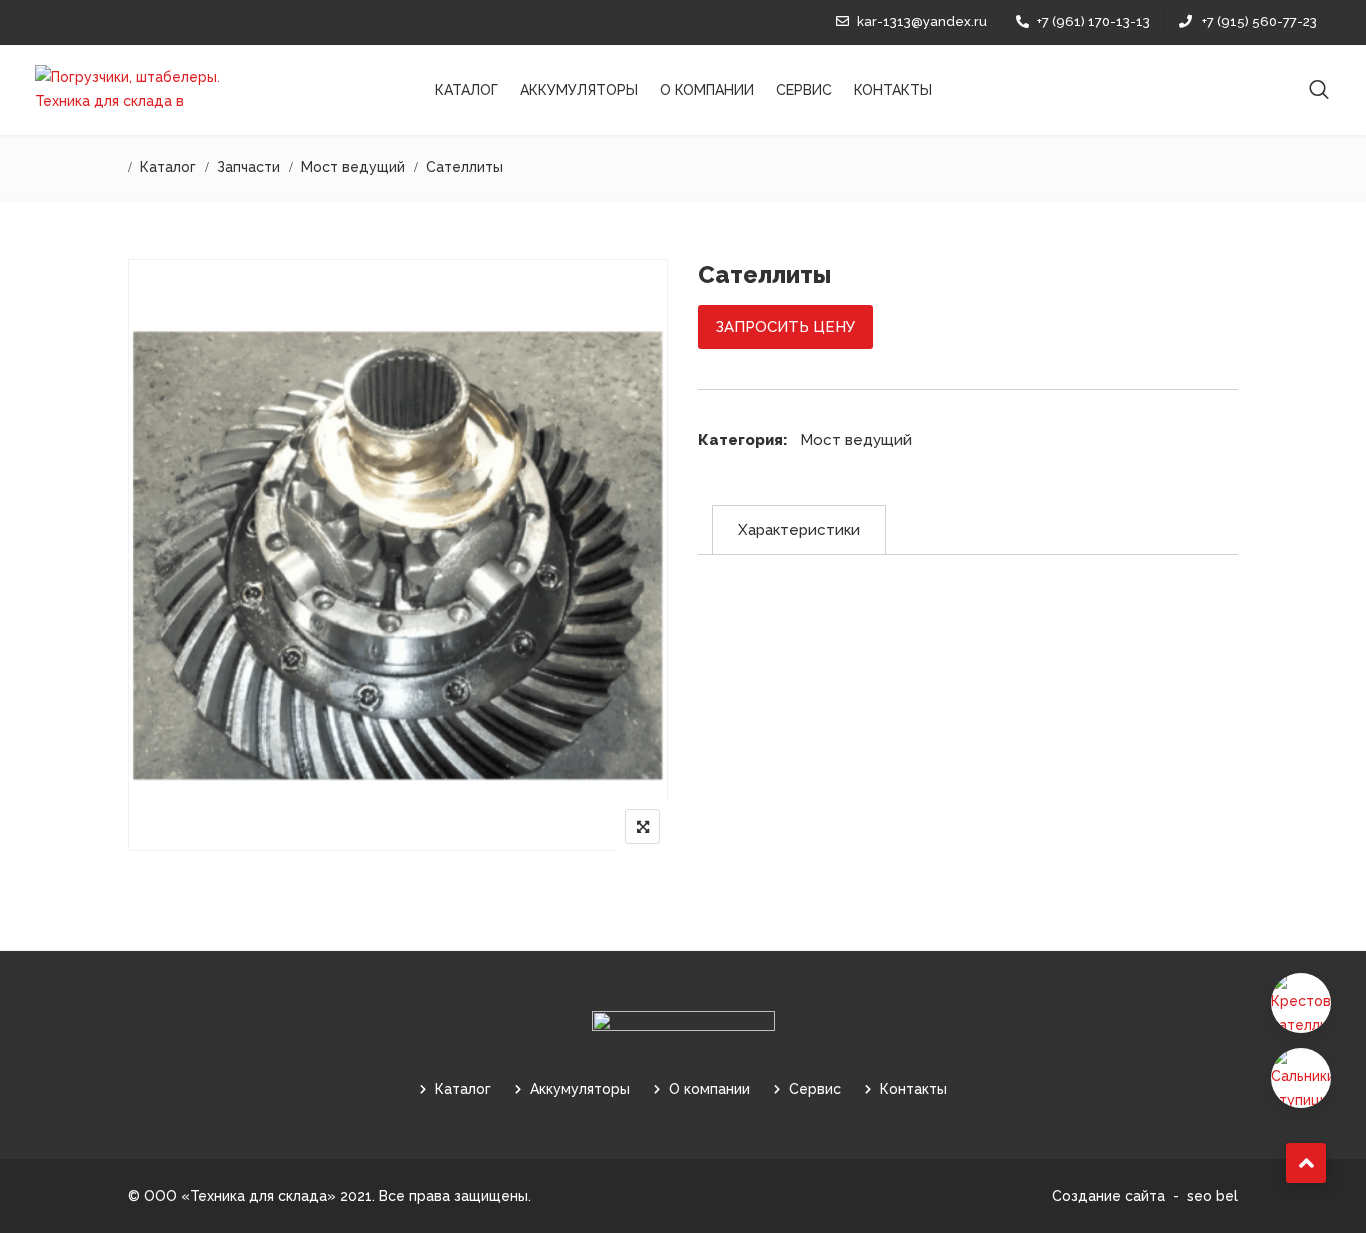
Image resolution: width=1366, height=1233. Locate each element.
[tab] (799, 530)
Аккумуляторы (579, 90)
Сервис (804, 90)
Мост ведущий (856, 440)
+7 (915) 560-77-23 (1259, 21)
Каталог (466, 90)
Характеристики (799, 530)
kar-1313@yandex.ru (922, 21)
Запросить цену (785, 327)
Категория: (743, 440)
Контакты (893, 90)
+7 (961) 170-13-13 (1093, 21)
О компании (707, 90)
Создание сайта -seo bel (1145, 1196)
